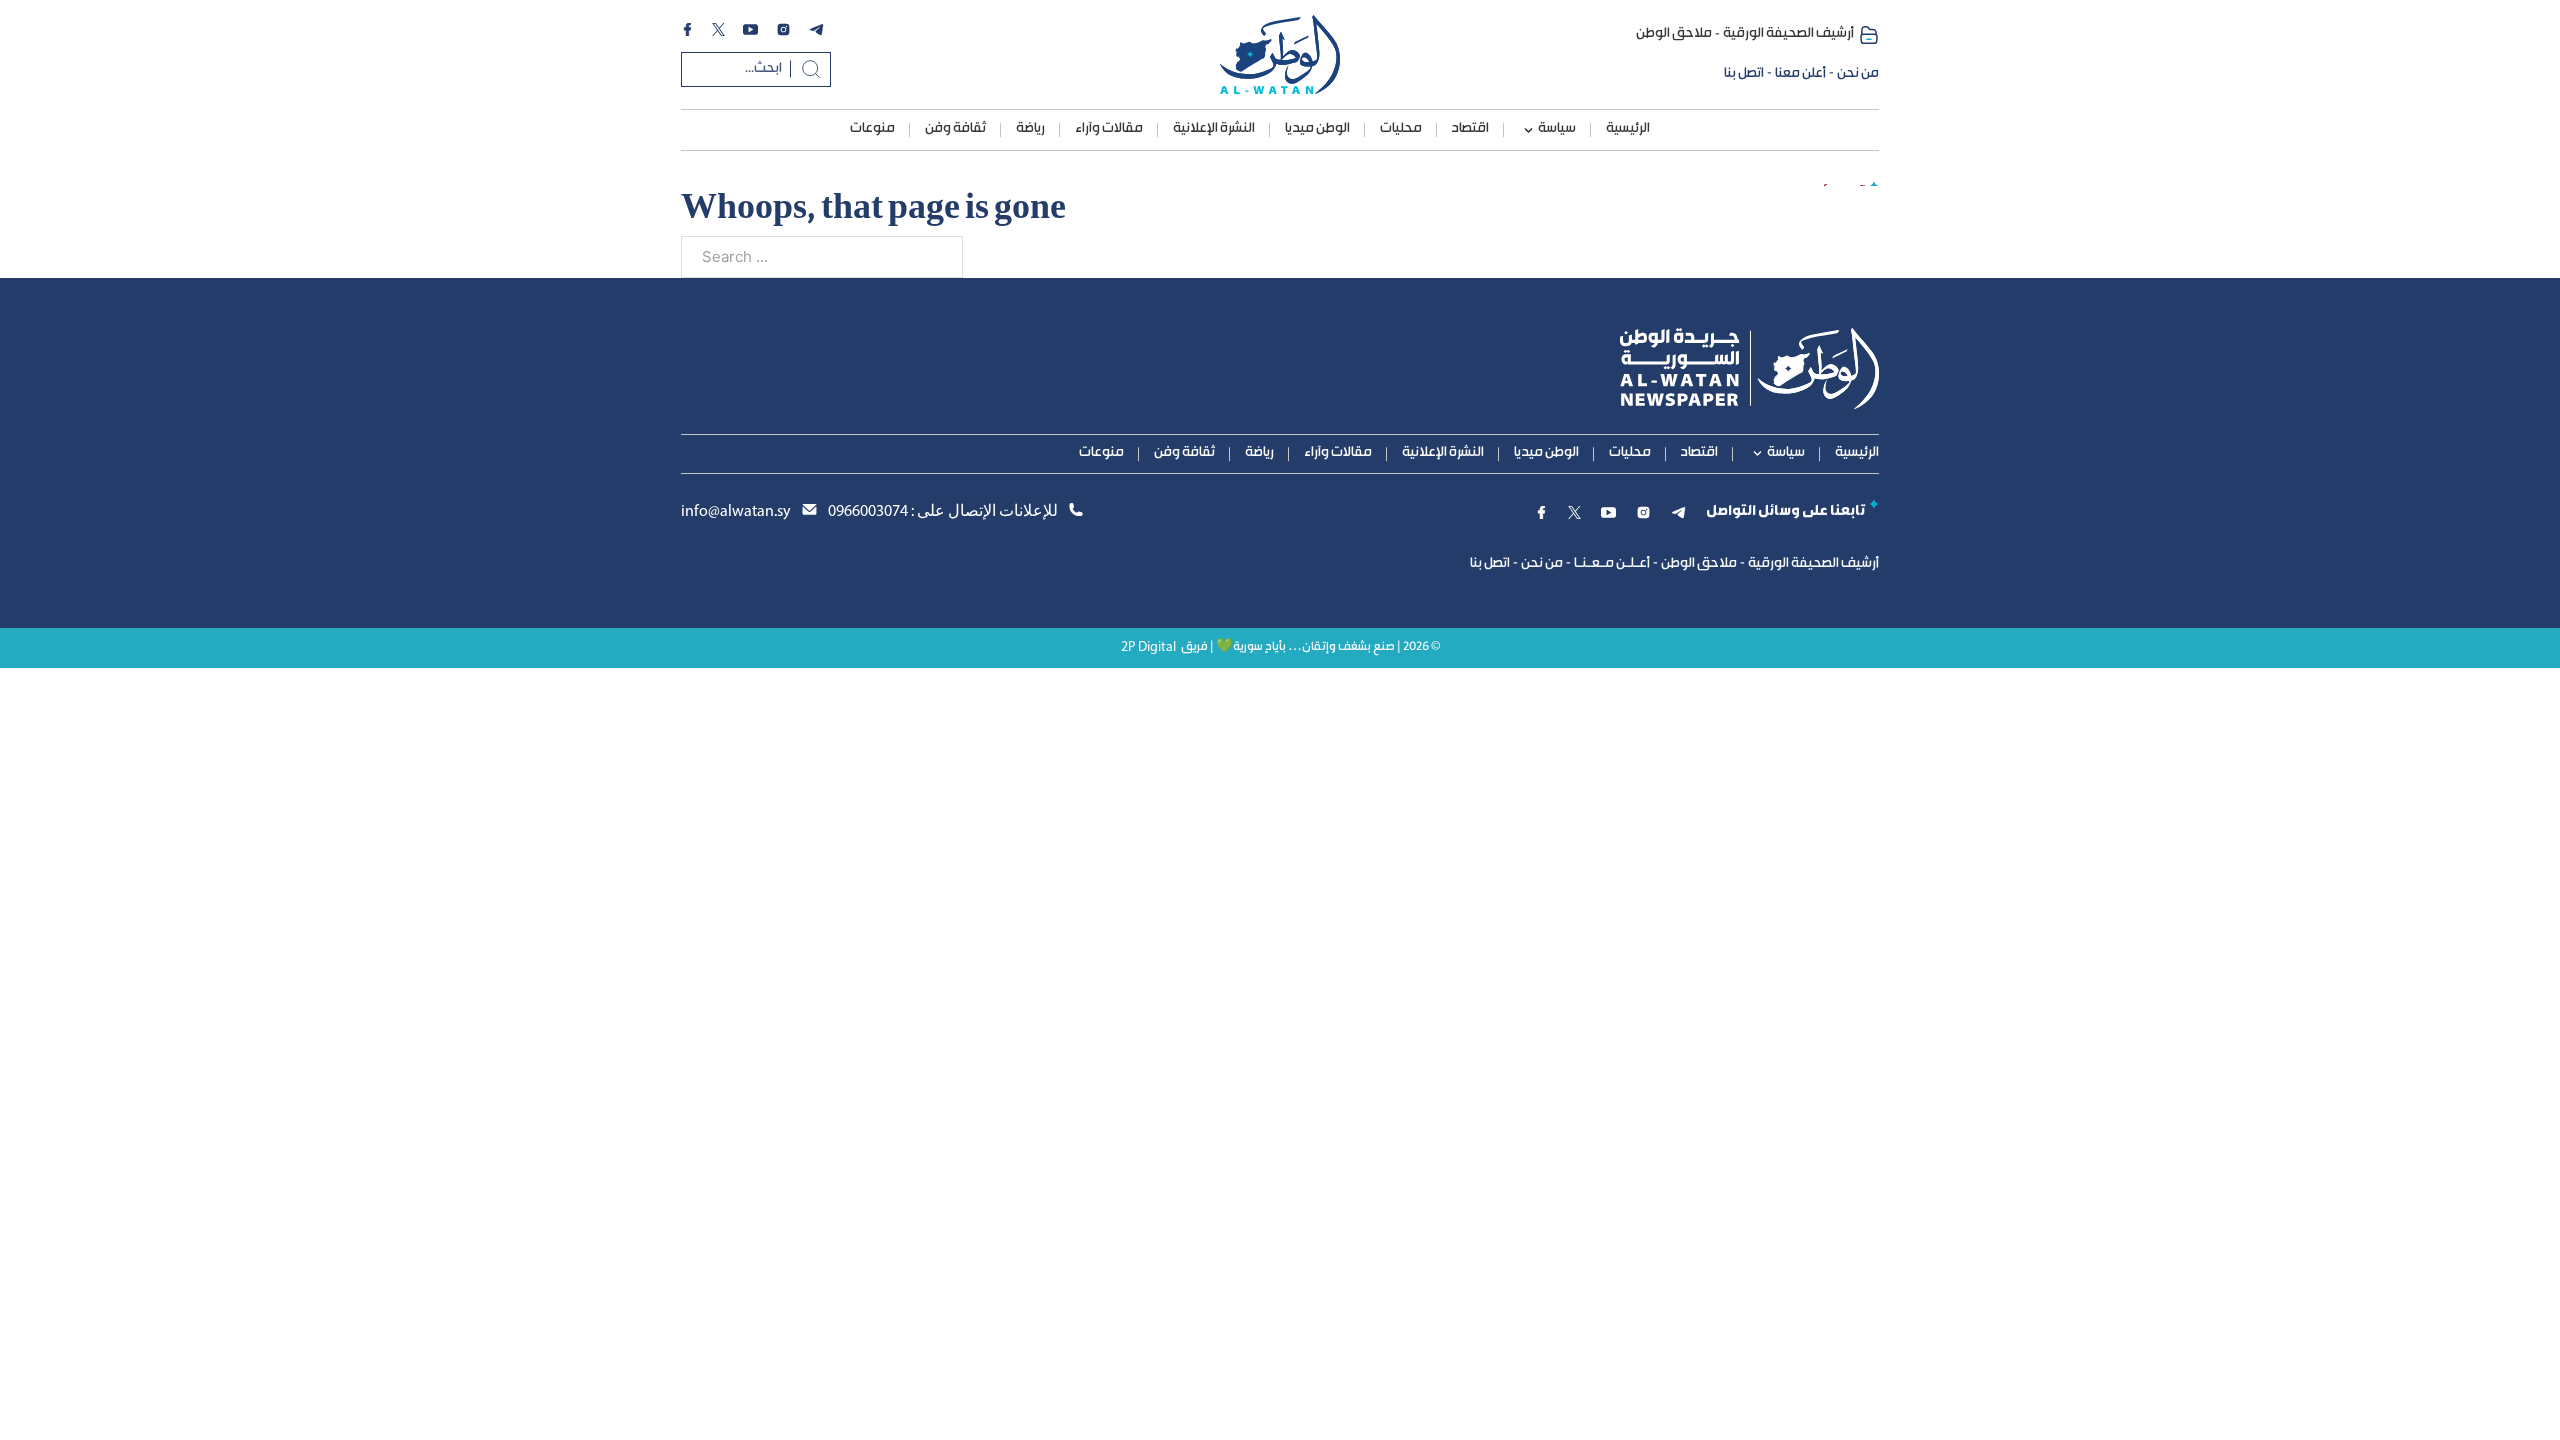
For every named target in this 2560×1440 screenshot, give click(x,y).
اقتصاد (1470, 129)
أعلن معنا (1800, 74)
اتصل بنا (1744, 74)
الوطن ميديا (1317, 129)
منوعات (872, 129)
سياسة (1557, 129)
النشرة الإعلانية (1214, 129)
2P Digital (1148, 647)
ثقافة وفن (955, 129)
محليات (1401, 129)
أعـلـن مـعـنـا (1612, 564)
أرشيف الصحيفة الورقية (1788, 34)
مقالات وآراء (1109, 129)
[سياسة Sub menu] (1528, 130)
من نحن (1858, 74)
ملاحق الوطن (1674, 34)
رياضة (1030, 129)
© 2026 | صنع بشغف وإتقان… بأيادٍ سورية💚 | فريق (1310, 647)
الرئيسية (1628, 129)
